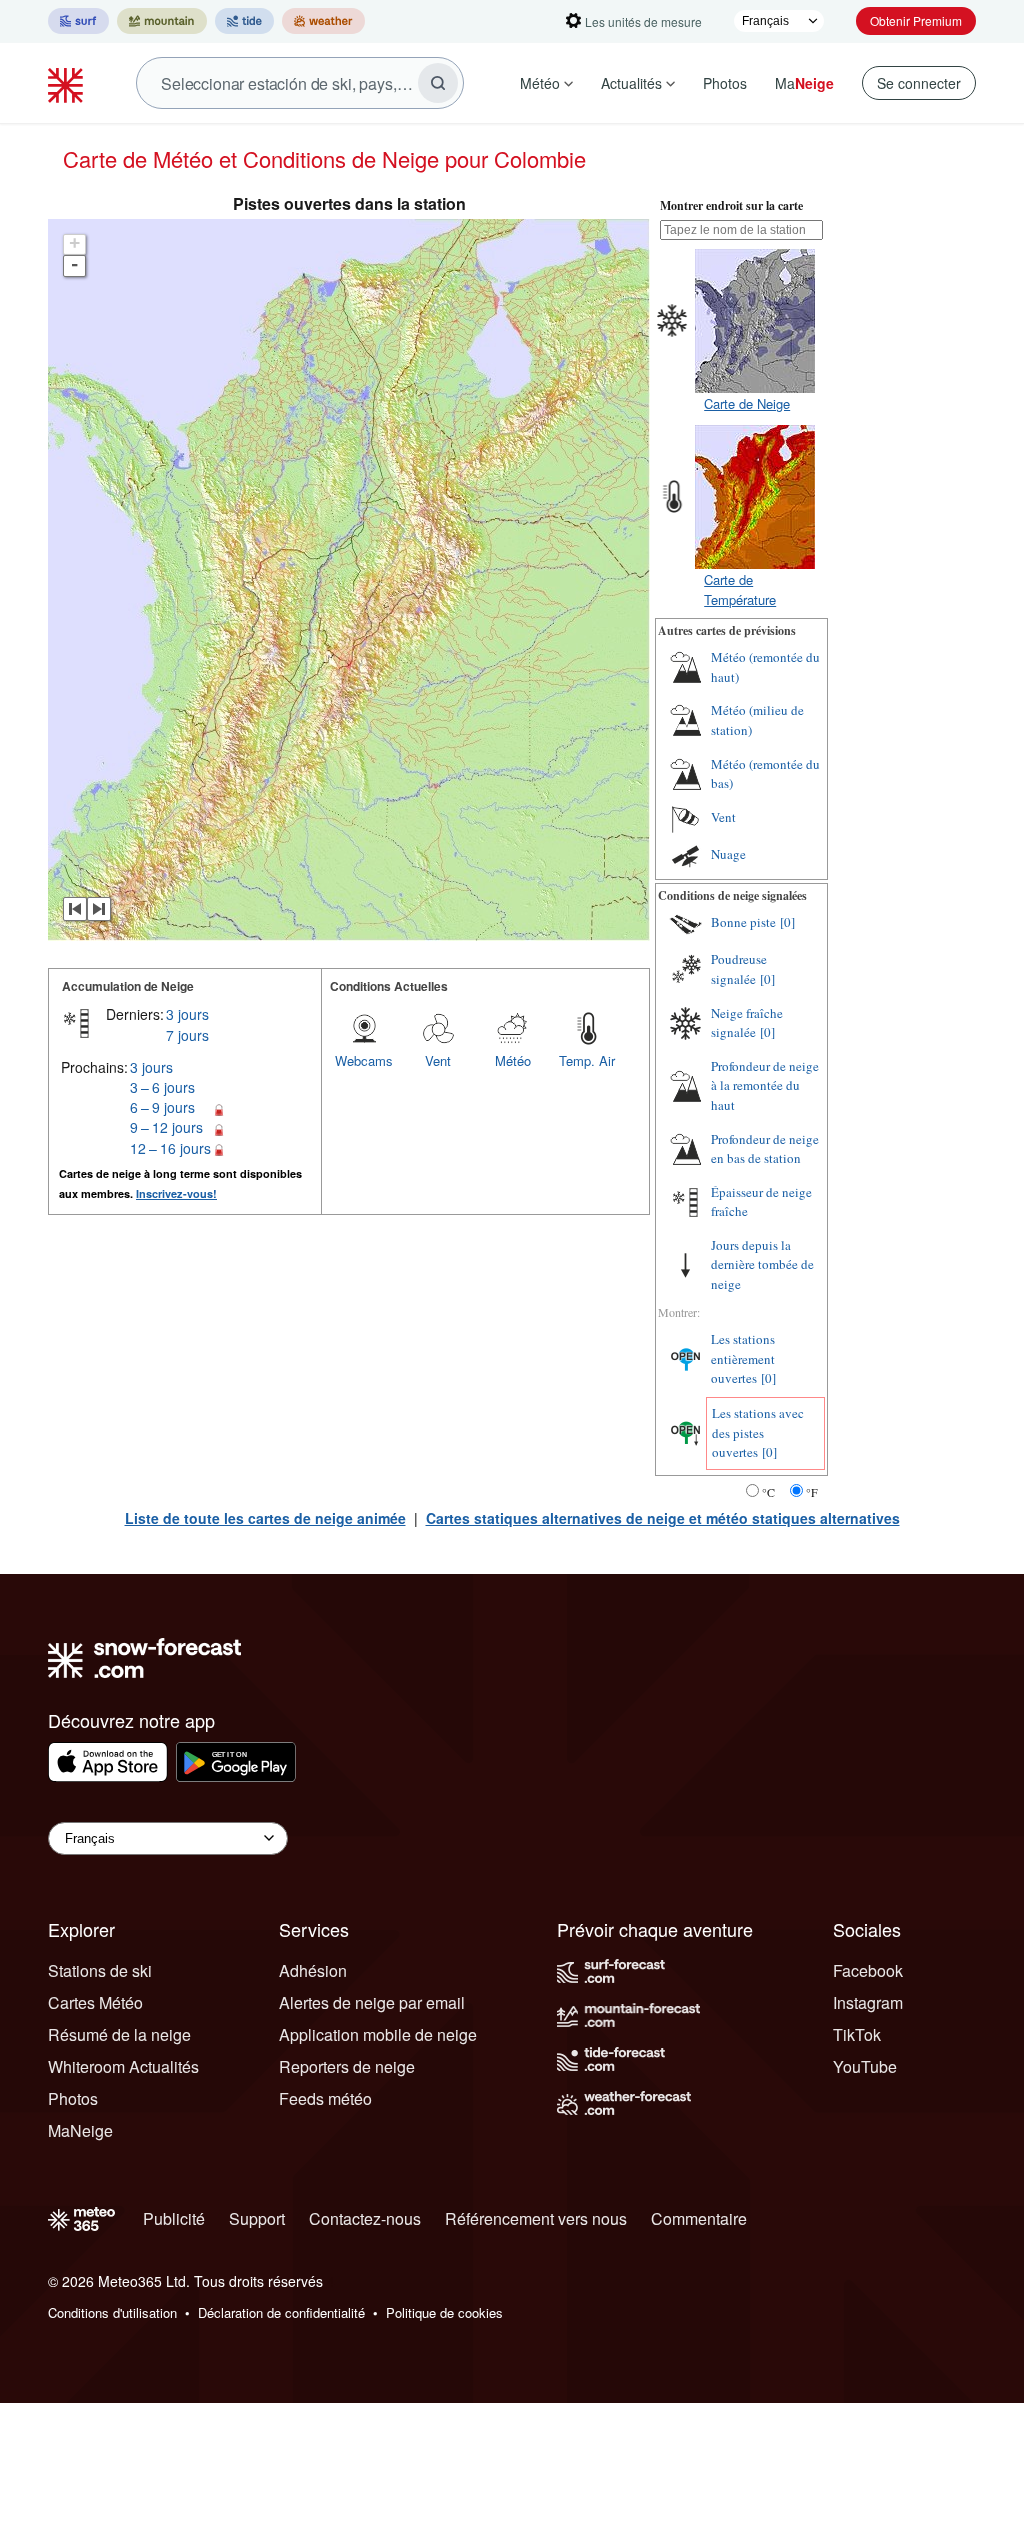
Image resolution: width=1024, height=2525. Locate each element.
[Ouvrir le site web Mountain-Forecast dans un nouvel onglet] (162, 21)
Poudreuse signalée (739, 969)
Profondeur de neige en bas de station (765, 1149)
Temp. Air (587, 1060)
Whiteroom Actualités (123, 2066)
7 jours (187, 1035)
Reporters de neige (347, 2066)
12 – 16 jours (170, 1148)
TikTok (857, 2034)
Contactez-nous (365, 2218)
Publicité (174, 2218)
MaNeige (80, 2130)
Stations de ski (100, 1970)
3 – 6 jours (162, 1087)
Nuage (728, 854)
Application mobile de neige (378, 2034)
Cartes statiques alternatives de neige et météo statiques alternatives (663, 1518)
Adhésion (313, 1970)
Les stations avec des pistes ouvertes (758, 1432)
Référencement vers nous (536, 2218)
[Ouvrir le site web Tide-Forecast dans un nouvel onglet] (244, 21)
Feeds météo (325, 2098)
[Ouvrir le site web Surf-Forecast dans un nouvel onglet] (78, 21)
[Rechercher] (438, 83)
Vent (438, 1060)
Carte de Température (740, 589)
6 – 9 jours (162, 1107)
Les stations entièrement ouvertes (743, 1358)
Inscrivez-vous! (176, 1193)
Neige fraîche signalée (747, 1023)
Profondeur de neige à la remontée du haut (765, 1085)
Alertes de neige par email (372, 2002)
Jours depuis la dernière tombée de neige (762, 1264)
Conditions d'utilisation (112, 2312)
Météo (540, 83)
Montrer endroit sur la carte (731, 205)
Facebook (868, 1970)
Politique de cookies (444, 2312)
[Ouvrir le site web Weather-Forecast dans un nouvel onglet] (323, 21)
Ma (804, 83)
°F (812, 1492)
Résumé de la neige (119, 2034)
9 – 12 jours (166, 1127)
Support (257, 2218)
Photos (725, 83)
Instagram (868, 2002)
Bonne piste (743, 922)
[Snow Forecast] (68, 83)
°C (768, 1492)
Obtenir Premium (916, 20)
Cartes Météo (95, 2002)
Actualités (631, 83)
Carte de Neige (747, 403)
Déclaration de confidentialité (281, 2312)
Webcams (364, 1060)
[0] (787, 922)
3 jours (187, 1014)
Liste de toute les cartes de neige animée (265, 1518)
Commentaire (699, 2218)
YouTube (865, 2066)
